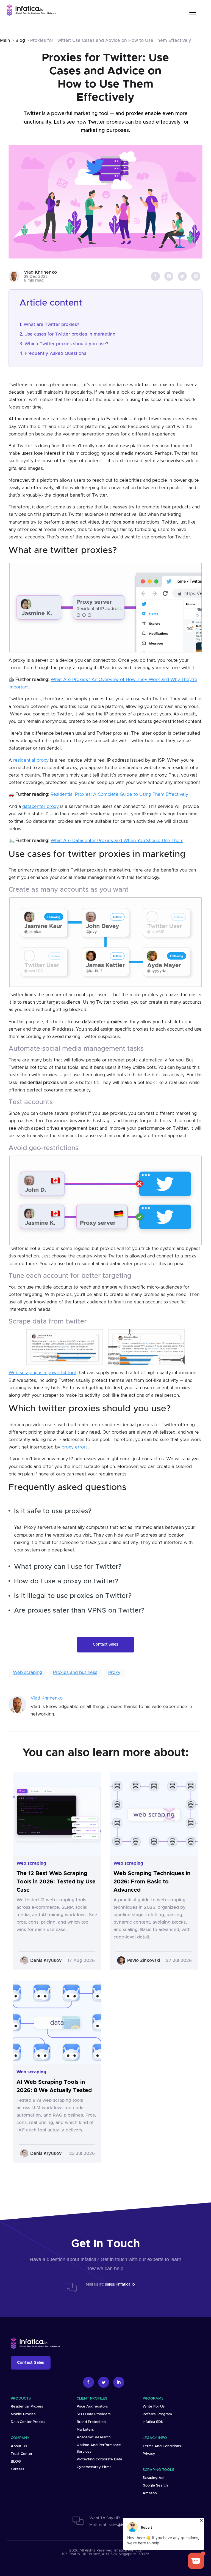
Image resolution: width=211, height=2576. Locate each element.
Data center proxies (28, 2422)
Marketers (85, 2430)
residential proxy (31, 760)
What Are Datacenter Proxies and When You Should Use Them (117, 841)
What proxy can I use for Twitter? (68, 1567)
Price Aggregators (92, 2407)
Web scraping (27, 1673)
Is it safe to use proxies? (53, 1511)
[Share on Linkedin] (169, 276)
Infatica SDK (153, 2422)
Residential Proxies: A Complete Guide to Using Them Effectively (119, 794)
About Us (19, 2446)
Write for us (154, 2407)
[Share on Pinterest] (196, 276)
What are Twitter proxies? (51, 325)
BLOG (16, 2462)
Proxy (114, 1673)
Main (5, 40)
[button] (194, 12)
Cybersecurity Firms (94, 2467)
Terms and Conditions (162, 2446)
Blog (20, 40)
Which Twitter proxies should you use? (66, 344)
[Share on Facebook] (155, 276)
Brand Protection (91, 2422)
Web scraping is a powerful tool (42, 1373)
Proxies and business (75, 1673)
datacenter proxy (41, 807)
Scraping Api (153, 2478)
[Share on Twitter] (182, 276)
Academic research (94, 2437)
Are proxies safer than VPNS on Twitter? (79, 1611)
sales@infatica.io (120, 2284)
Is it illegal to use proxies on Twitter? (73, 1596)
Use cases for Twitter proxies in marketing (70, 334)
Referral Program (157, 2414)
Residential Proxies (27, 2407)
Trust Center (22, 2454)
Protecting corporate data (99, 2459)
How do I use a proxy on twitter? (66, 1581)
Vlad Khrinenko (47, 1698)
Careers (17, 2469)
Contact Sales (105, 1644)
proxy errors (75, 1447)
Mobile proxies (23, 2414)
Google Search (155, 2486)
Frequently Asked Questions (55, 353)
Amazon (150, 2493)
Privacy (149, 2454)
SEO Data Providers (94, 2414)
